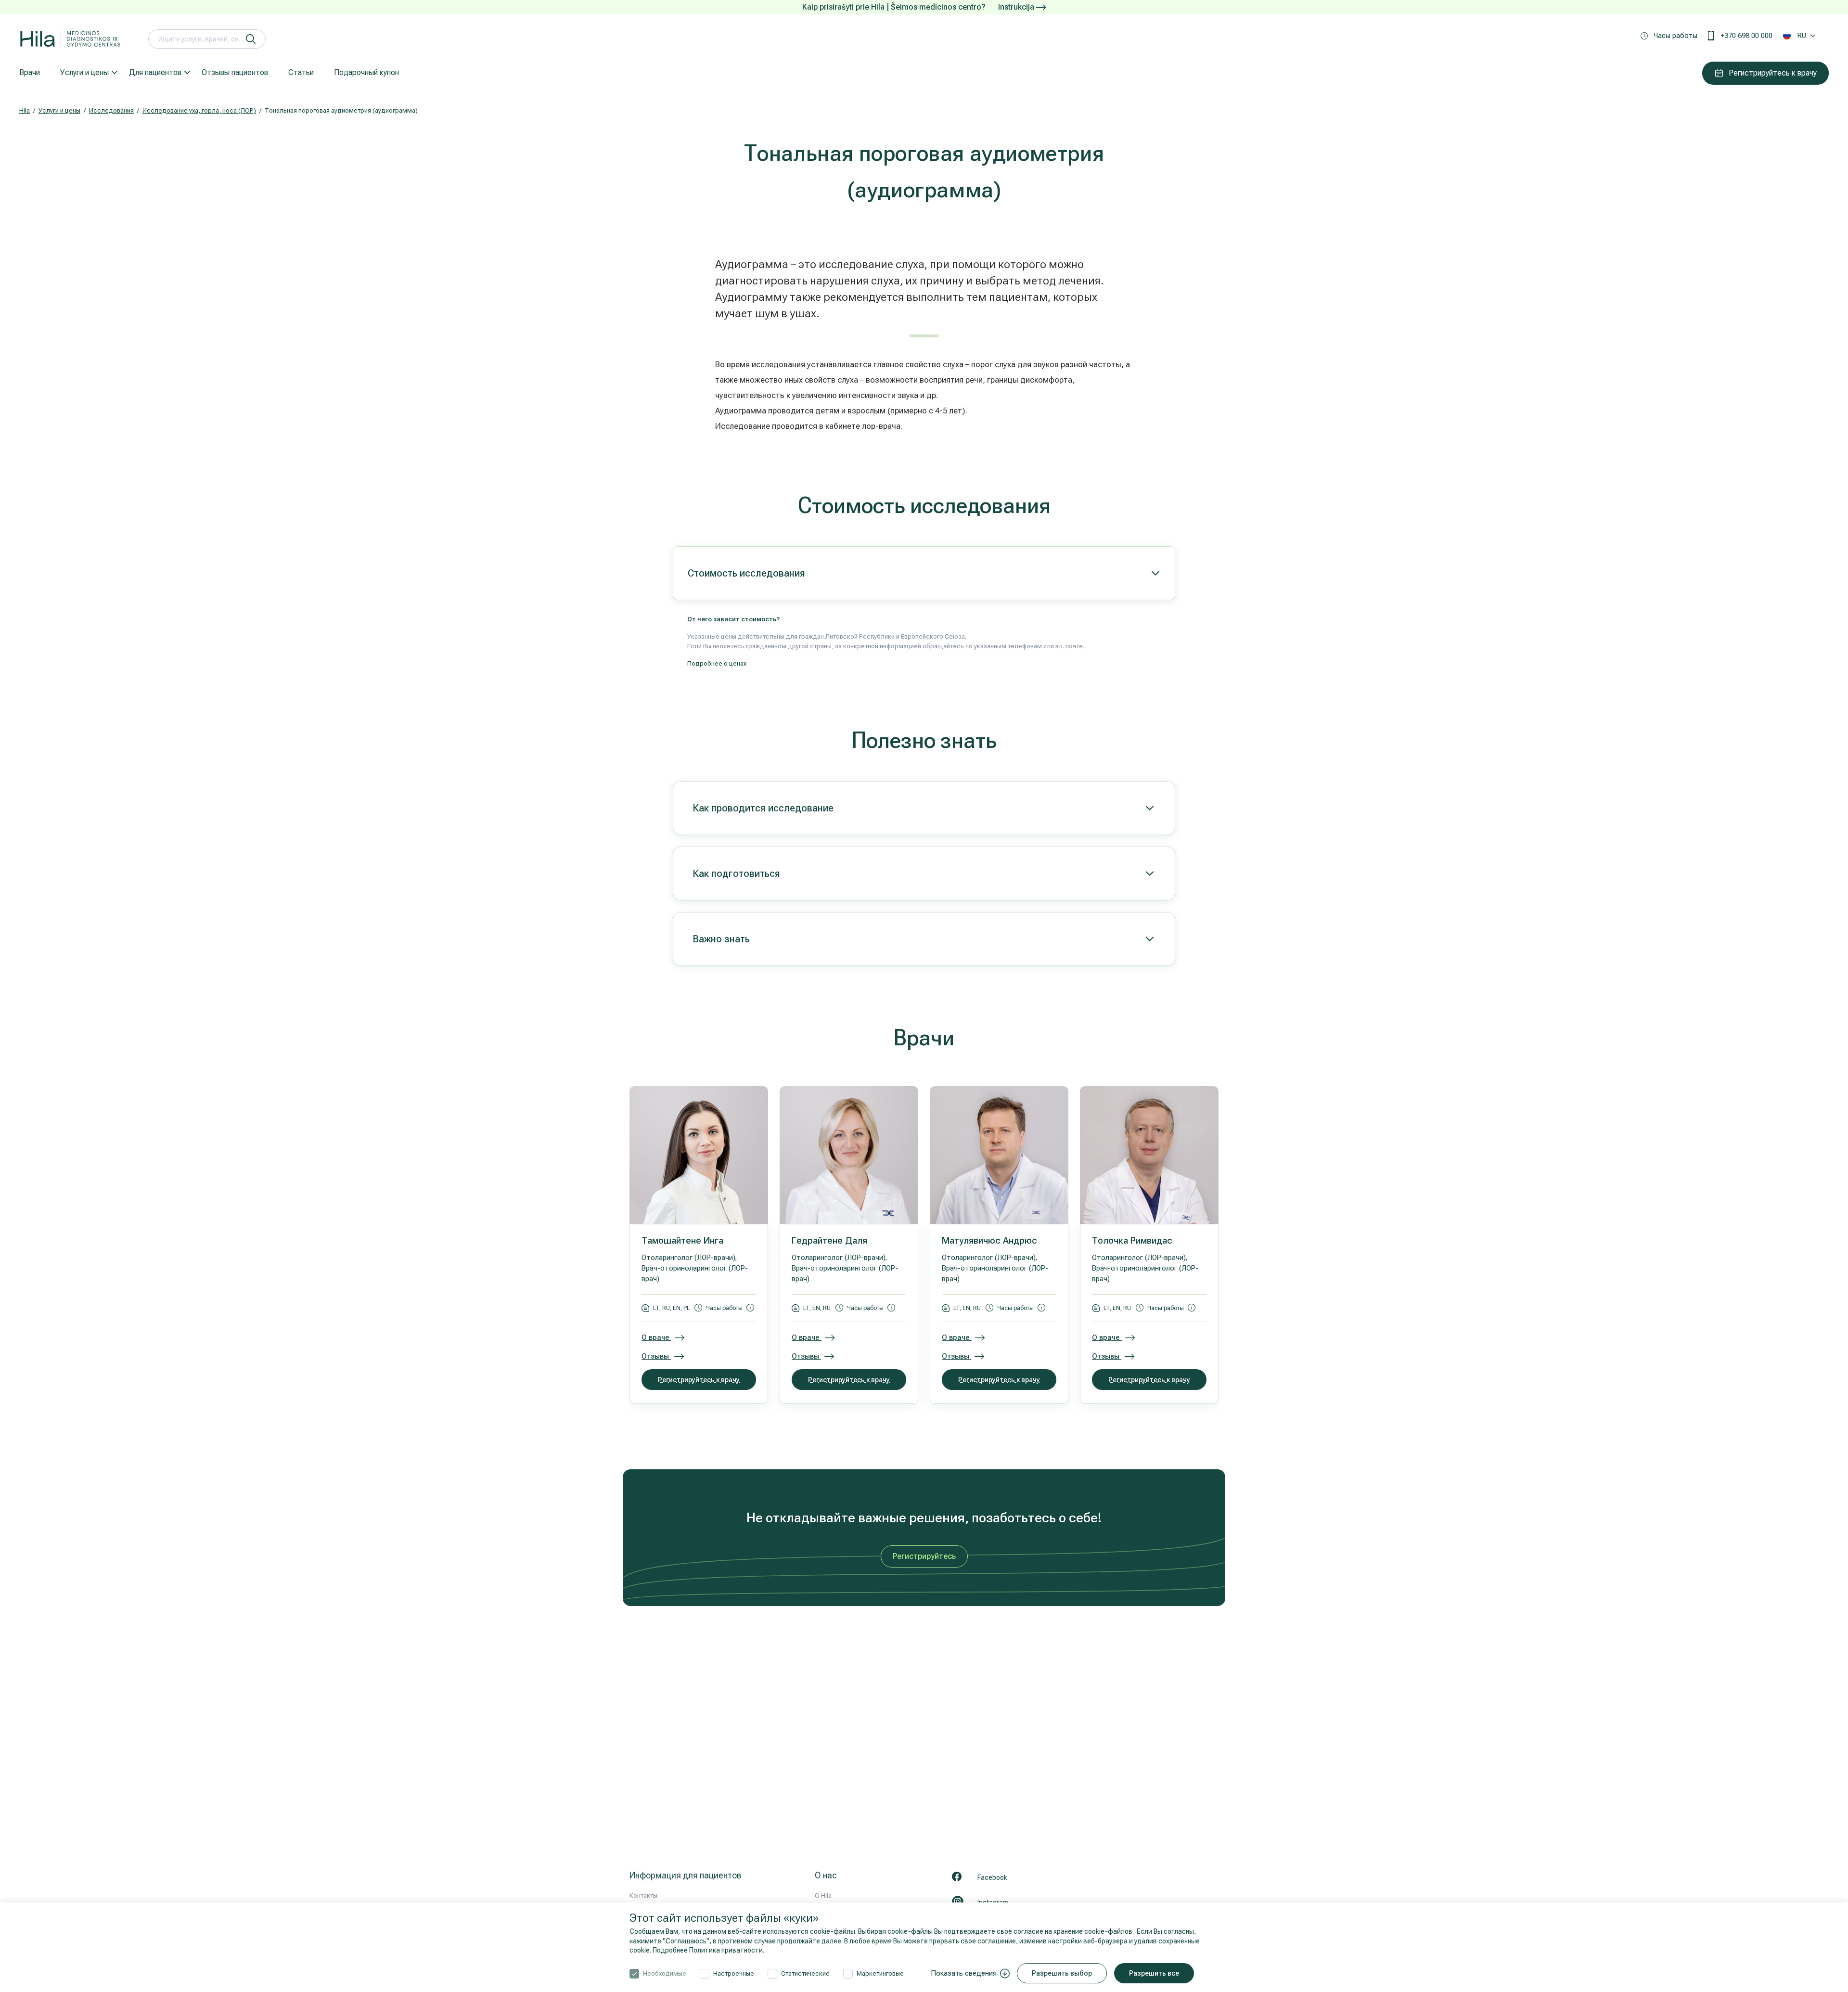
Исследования (111, 110)
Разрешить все (1154, 1973)
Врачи (30, 72)
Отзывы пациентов (235, 72)
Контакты (643, 1896)
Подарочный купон (366, 72)
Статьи (301, 72)
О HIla (823, 1896)
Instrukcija (1017, 7)
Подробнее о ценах (717, 663)
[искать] (251, 39)
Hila (25, 110)
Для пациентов (155, 72)
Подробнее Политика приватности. (708, 1950)
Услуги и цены (84, 72)
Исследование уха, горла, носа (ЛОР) (199, 110)
